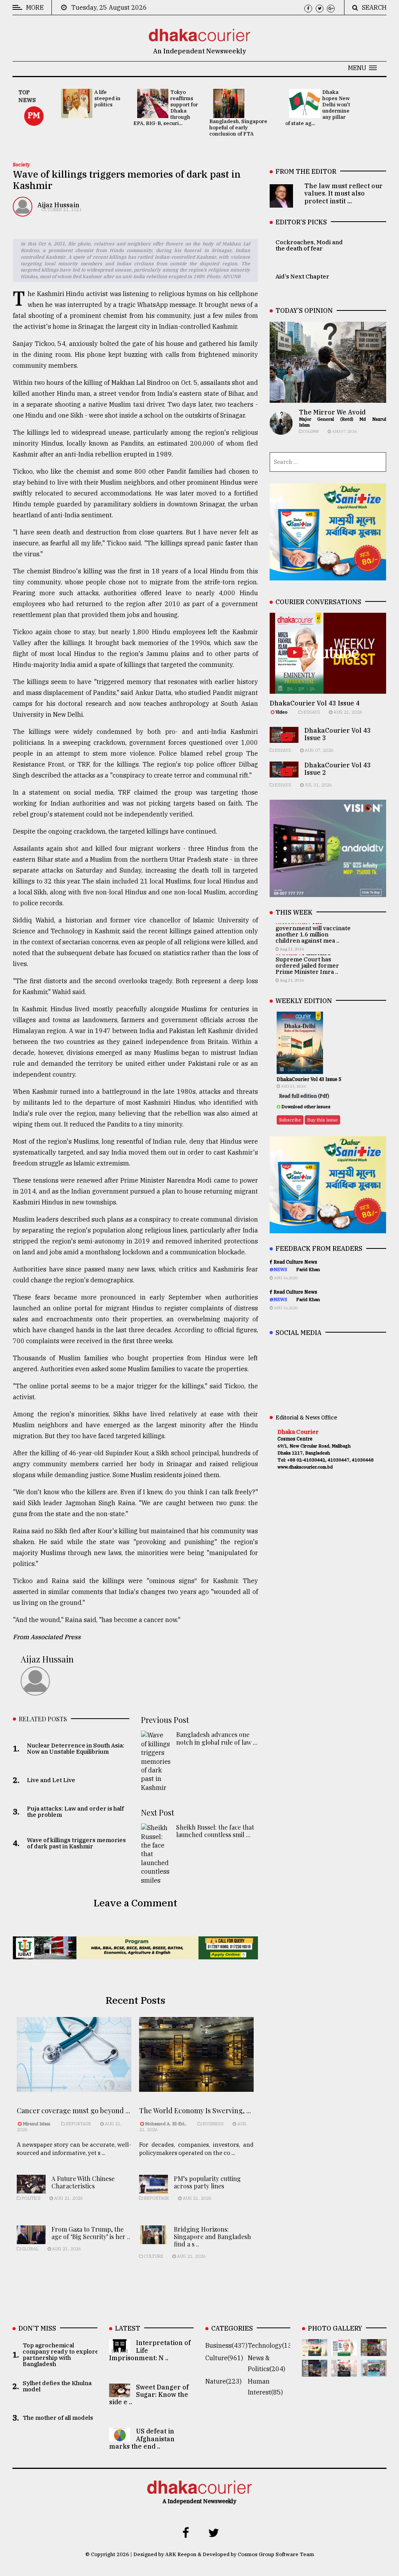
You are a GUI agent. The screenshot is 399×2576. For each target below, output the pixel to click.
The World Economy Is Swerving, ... (195, 2111)
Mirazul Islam (37, 2124)
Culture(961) (224, 2358)
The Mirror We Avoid (332, 412)
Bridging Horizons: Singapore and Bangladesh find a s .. (212, 2237)
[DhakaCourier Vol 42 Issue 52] (374, 2371)
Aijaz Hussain (58, 205)
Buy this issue (322, 1120)
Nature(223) (223, 2381)
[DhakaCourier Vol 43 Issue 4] (344, 2350)
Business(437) (226, 2345)
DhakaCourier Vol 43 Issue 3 (338, 734)
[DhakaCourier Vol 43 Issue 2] (315, 2371)
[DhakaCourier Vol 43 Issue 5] (315, 2350)
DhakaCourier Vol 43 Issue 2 (338, 769)
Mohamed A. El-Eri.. (166, 2124)
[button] (362, 68)
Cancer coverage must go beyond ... (73, 2111)
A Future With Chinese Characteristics (83, 2182)
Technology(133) (273, 2345)
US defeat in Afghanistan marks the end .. (142, 2438)
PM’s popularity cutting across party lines (207, 2182)
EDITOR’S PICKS (301, 222)
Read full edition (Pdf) (304, 1096)
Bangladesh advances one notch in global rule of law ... (217, 1738)
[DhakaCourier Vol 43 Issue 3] (374, 2350)
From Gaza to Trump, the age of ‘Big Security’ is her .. (91, 2233)
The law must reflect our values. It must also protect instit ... (343, 193)
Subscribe (290, 1120)
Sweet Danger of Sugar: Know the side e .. (149, 2394)
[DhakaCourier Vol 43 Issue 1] (344, 2371)
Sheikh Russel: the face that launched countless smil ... (215, 1831)
